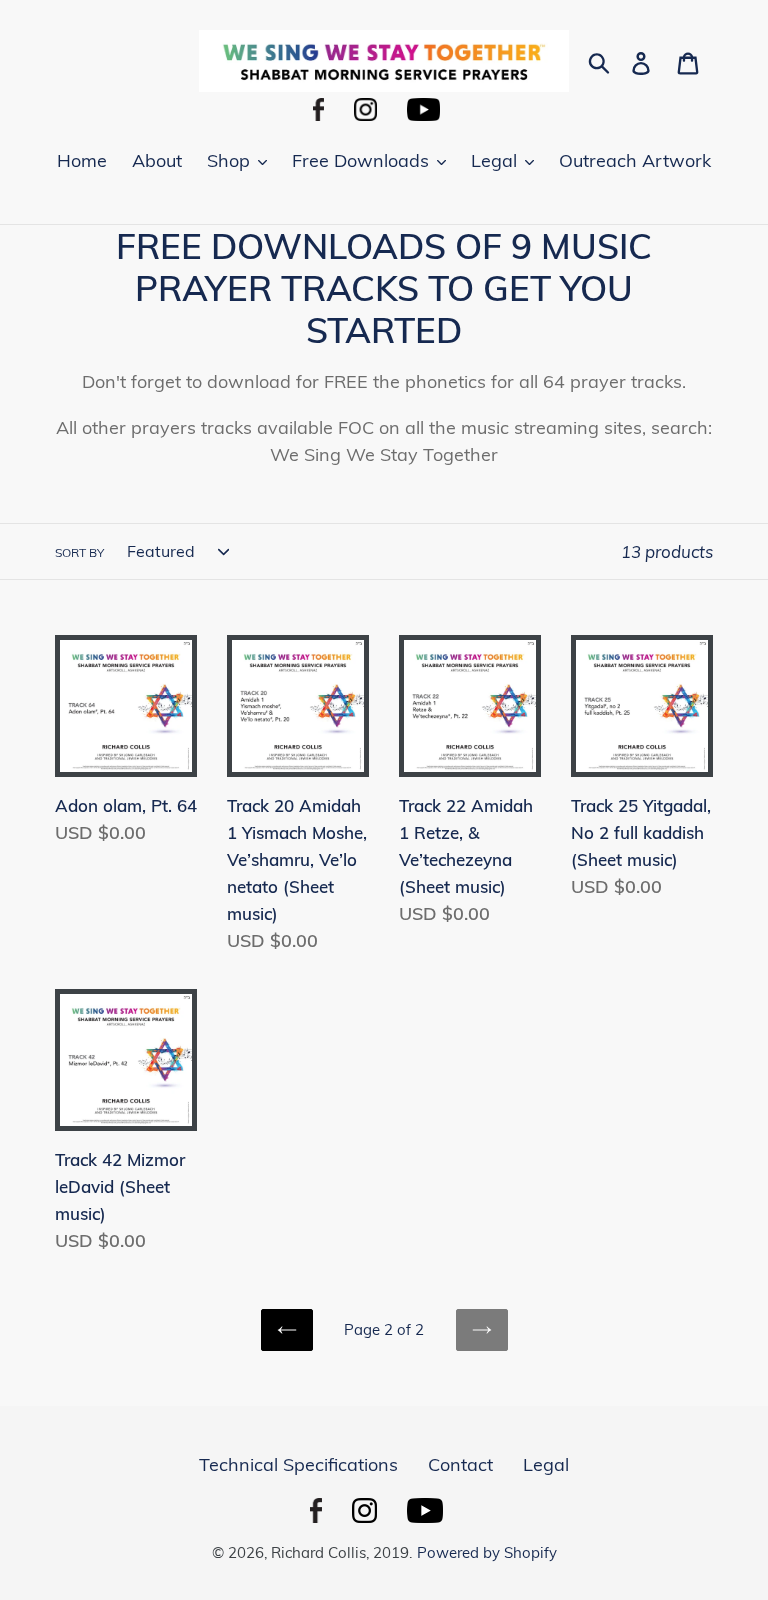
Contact (460, 1464)
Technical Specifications (298, 1464)
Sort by (79, 552)
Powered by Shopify (487, 1552)
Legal (546, 1464)
